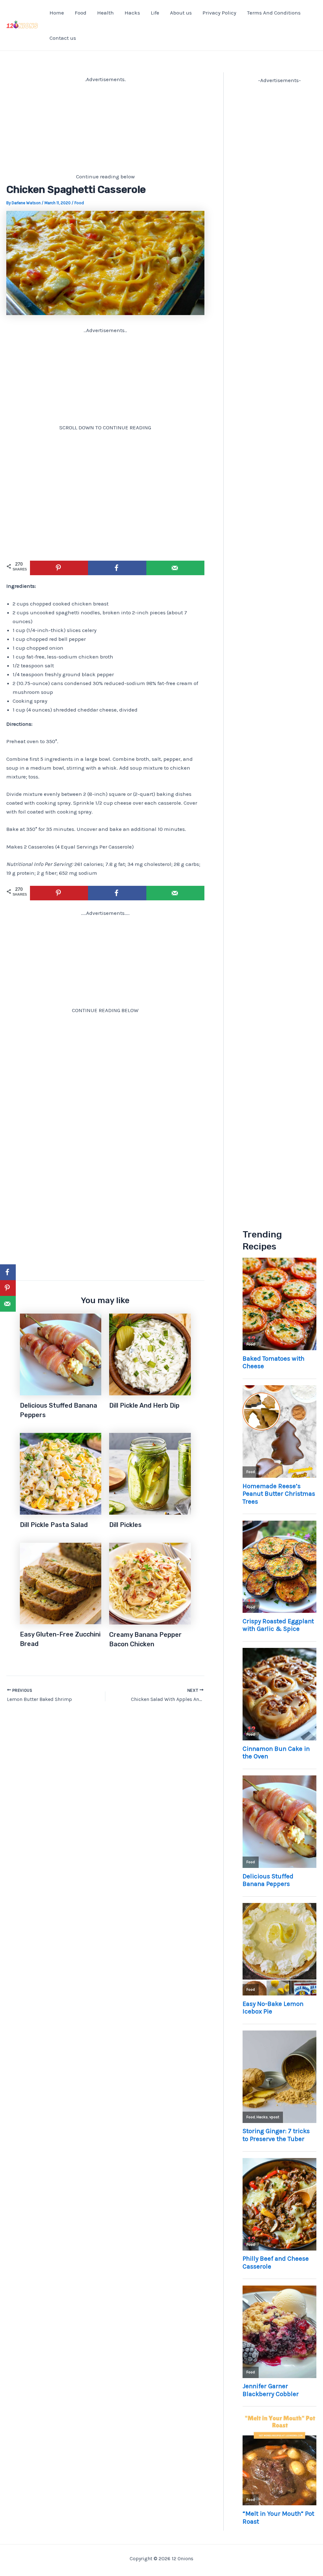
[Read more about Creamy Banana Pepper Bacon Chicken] (150, 1583)
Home (57, 13)
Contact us (63, 38)
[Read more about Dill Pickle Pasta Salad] (61, 1473)
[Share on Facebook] (117, 568)
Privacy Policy (219, 13)
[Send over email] (175, 568)
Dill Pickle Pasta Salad (54, 1525)
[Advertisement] (105, 128)
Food (81, 13)
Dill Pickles (125, 1525)
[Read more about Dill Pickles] (150, 1473)
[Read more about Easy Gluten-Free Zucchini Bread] (61, 1583)
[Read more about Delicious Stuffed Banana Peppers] (61, 1354)
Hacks (132, 13)
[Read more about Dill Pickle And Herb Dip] (150, 1354)
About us (181, 13)
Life (155, 13)
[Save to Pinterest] (59, 568)
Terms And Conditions (274, 13)
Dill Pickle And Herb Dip (144, 1405)
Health (106, 13)
